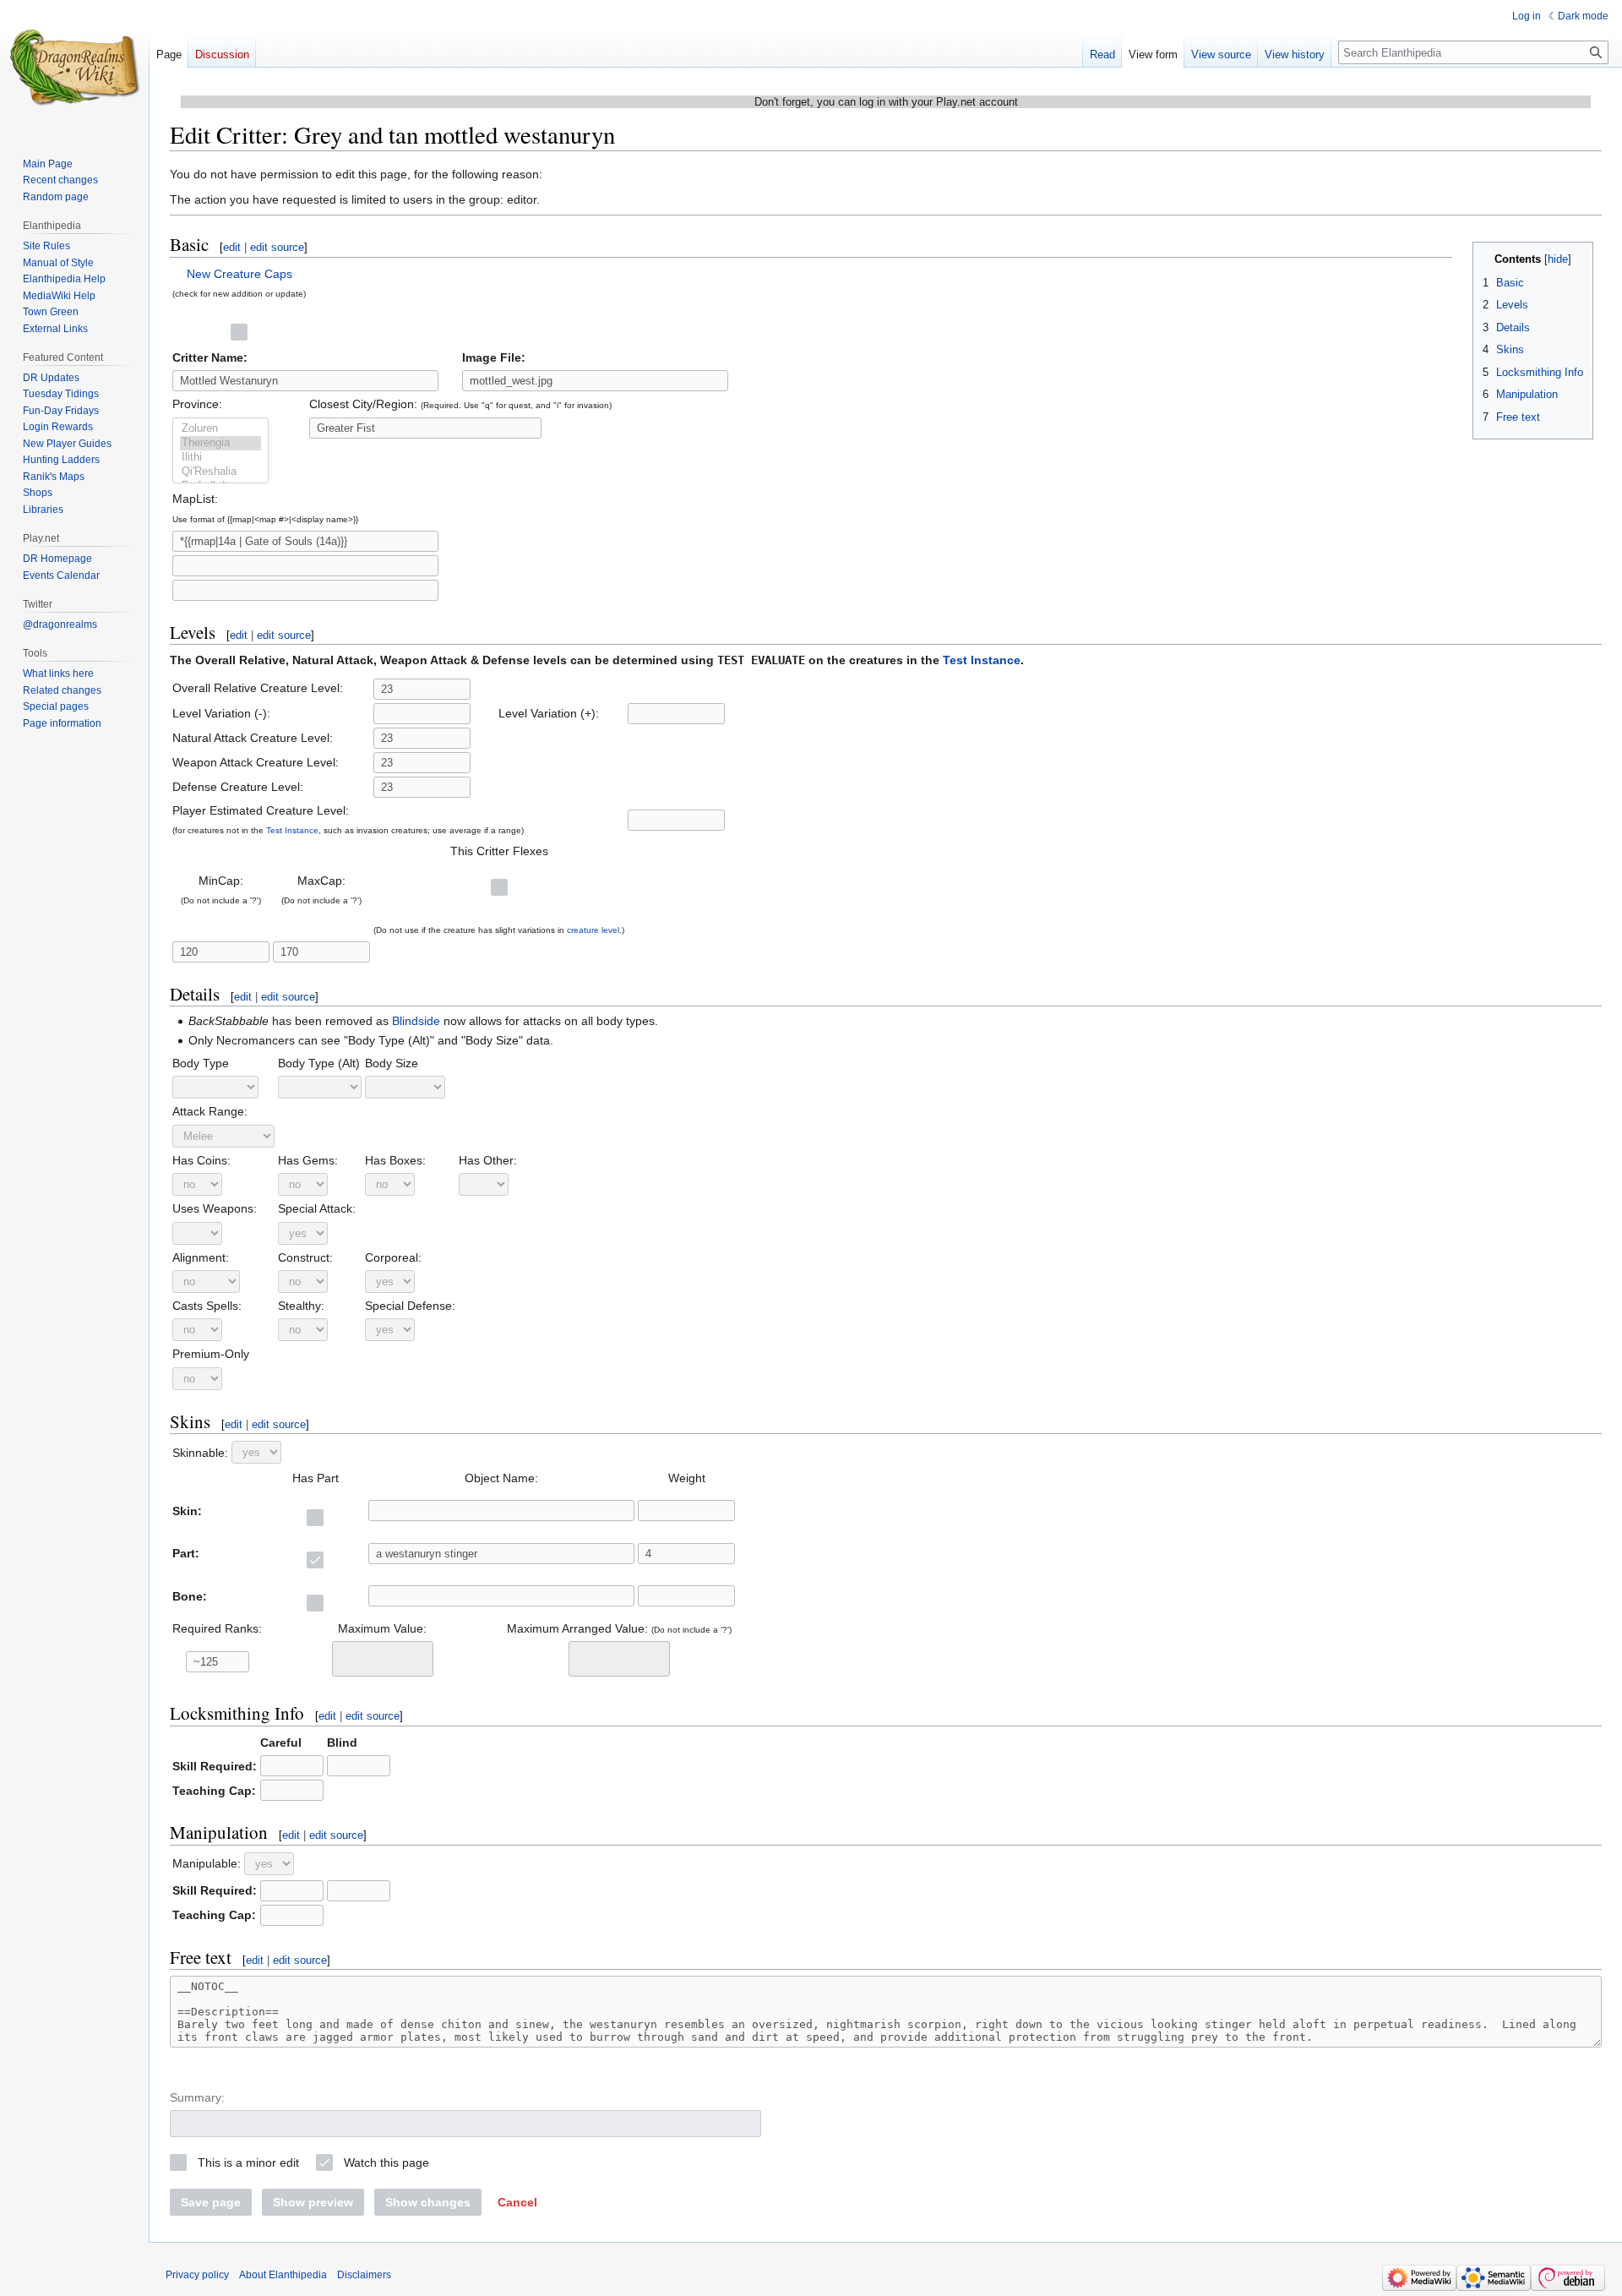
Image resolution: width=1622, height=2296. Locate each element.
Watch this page (386, 2162)
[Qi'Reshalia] (220, 472)
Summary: (197, 2097)
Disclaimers (364, 2275)
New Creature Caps (239, 274)
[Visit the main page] (74, 68)
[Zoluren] (220, 429)
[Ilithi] (220, 458)
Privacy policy (197, 2275)
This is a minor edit (248, 2162)
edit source (277, 247)
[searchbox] (348, 1656)
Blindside (416, 1021)
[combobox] (383, 1659)
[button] (517, 2202)
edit (232, 247)
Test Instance (982, 660)
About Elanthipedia (283, 2275)
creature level (593, 930)
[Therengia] (220, 443)
